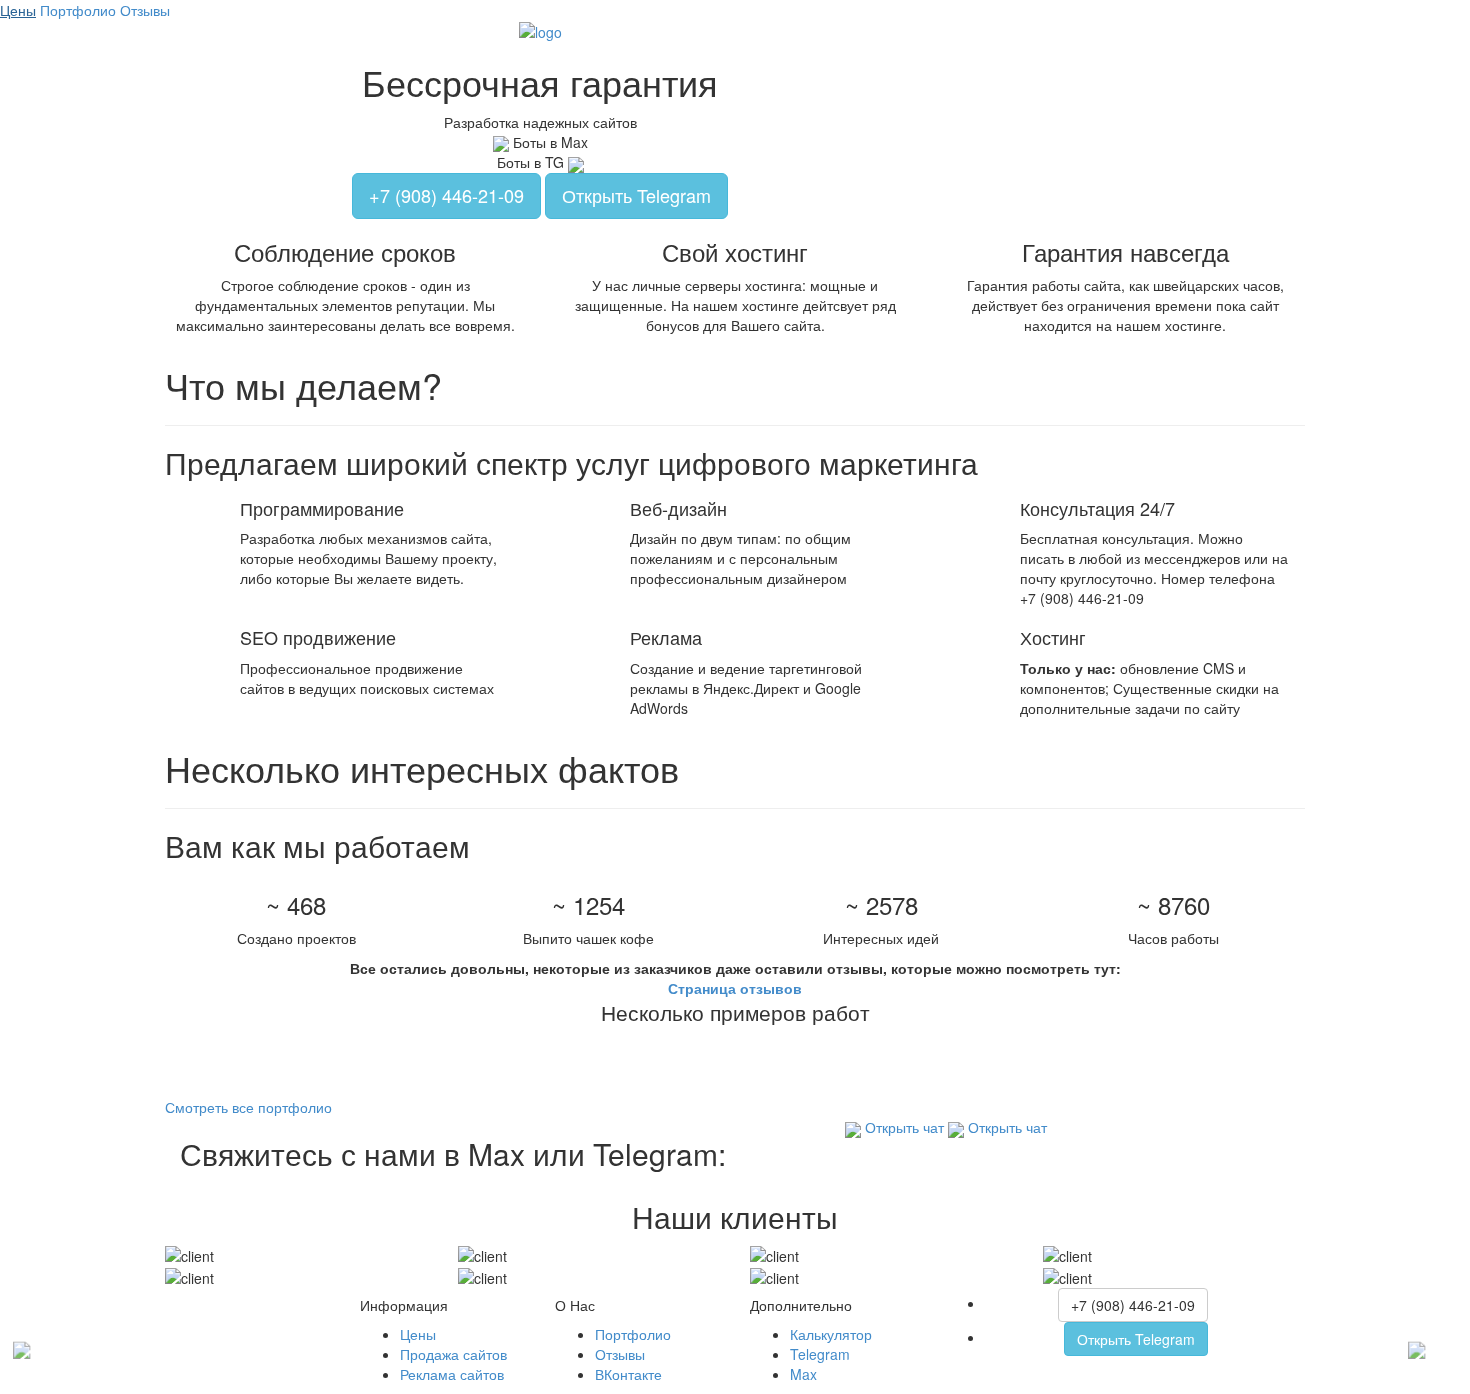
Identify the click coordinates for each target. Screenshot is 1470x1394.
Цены (18, 10)
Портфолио (78, 10)
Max (803, 1374)
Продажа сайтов (453, 1354)
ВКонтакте (628, 1374)
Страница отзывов (735, 988)
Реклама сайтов (452, 1374)
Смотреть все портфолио (248, 1107)
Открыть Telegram (636, 195)
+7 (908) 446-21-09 (446, 195)
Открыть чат (902, 1127)
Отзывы (145, 10)
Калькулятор (831, 1334)
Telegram (820, 1354)
